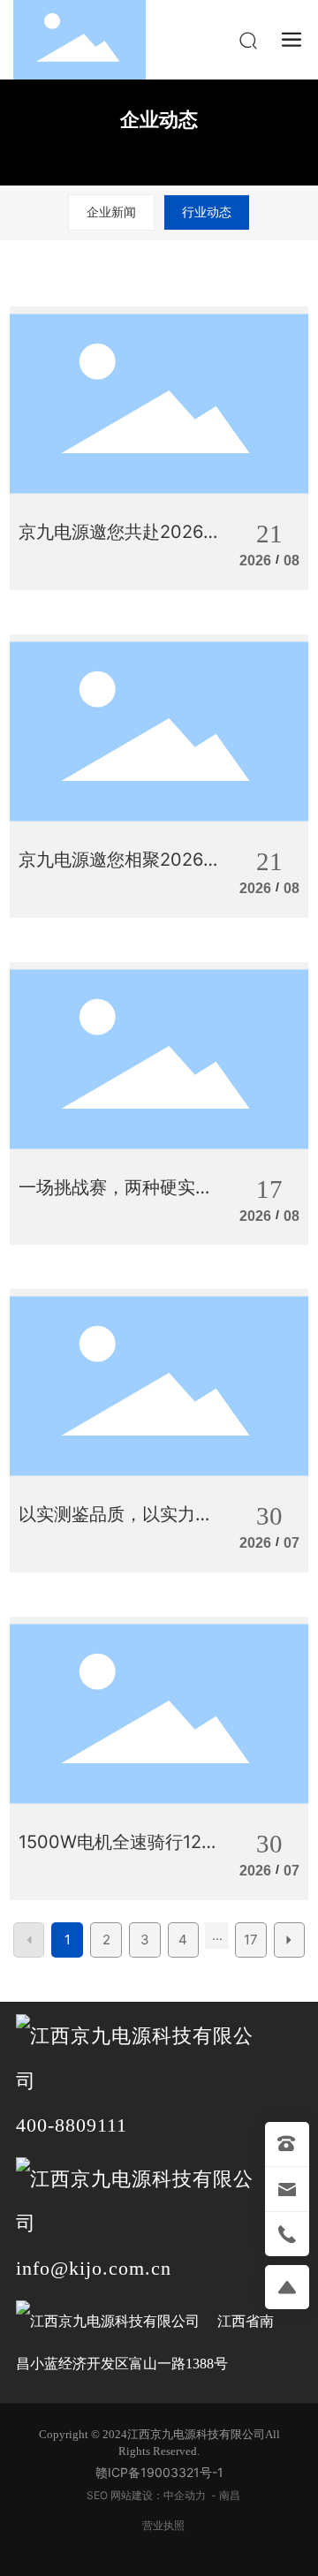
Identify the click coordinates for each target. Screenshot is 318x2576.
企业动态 (159, 119)
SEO (98, 2495)
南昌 (230, 2495)
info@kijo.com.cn (94, 2268)
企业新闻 (111, 212)
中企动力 (185, 2495)
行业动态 (207, 212)
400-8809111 (72, 2125)
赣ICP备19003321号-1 (159, 2472)
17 (251, 1940)
